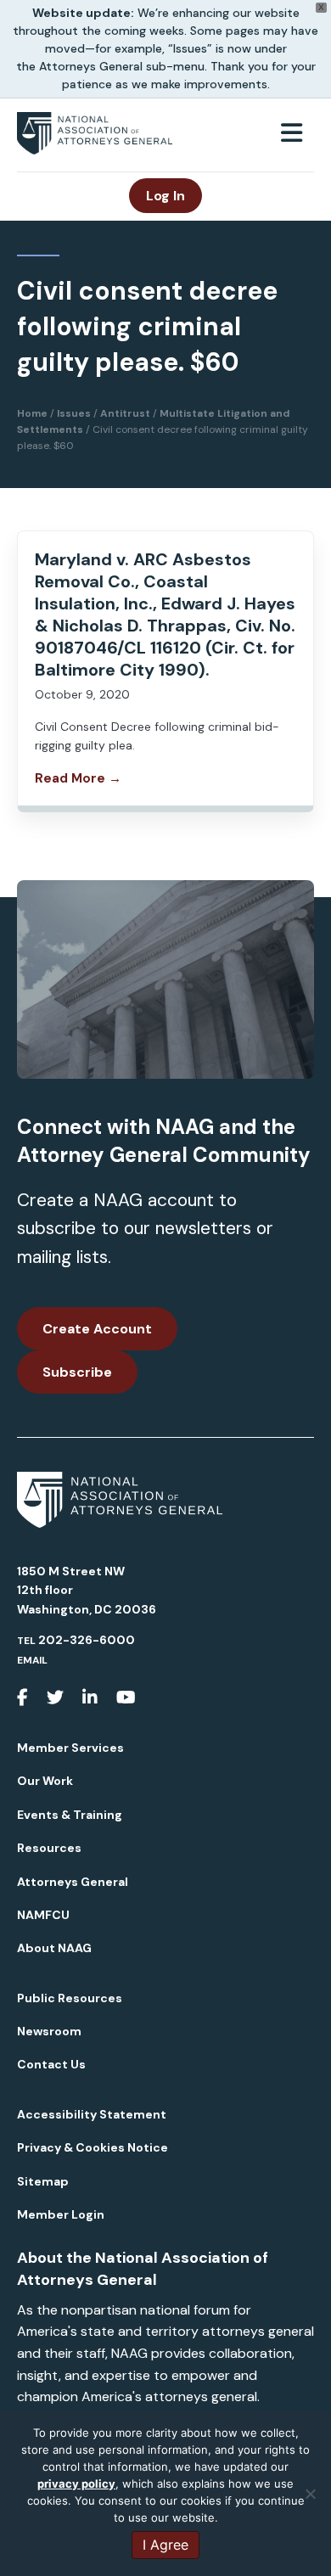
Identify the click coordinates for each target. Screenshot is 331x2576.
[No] (310, 2494)
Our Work (45, 1781)
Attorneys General (73, 1882)
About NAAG (54, 1948)
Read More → (78, 778)
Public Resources (70, 1998)
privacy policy (76, 2483)
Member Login (61, 2214)
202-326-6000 (87, 1640)
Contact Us (51, 2064)
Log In (165, 196)
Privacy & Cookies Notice (93, 2147)
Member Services (70, 1748)
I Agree (165, 2545)
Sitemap (43, 2181)
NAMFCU (43, 1915)
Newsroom (49, 2031)
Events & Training (70, 1815)
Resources (49, 1848)
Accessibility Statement (92, 2114)
